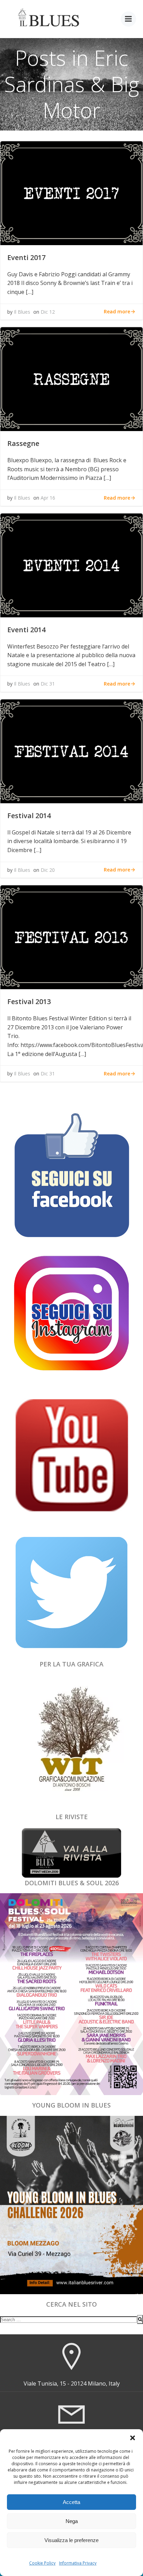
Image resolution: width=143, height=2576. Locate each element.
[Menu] (128, 19)
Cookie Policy (42, 2563)
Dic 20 (48, 870)
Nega (72, 2521)
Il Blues (22, 312)
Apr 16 (48, 498)
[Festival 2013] (71, 937)
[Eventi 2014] (71, 565)
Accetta (71, 2502)
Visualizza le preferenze (71, 2540)
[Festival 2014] (71, 751)
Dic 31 (48, 684)
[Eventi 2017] (71, 193)
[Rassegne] (71, 378)
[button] (133, 2438)
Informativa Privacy (78, 2563)
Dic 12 (48, 312)
